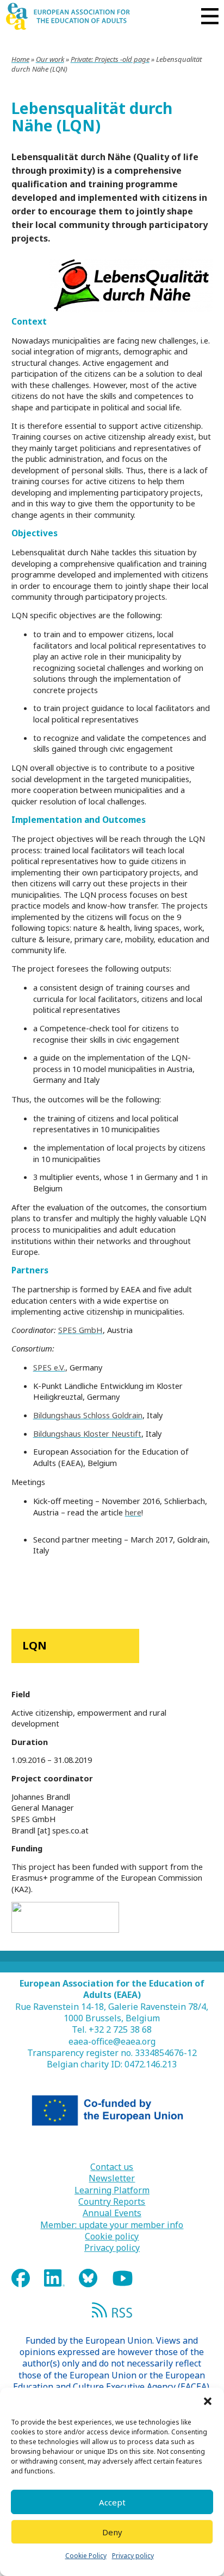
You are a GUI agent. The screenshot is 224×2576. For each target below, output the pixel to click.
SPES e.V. (49, 1367)
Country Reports (112, 2202)
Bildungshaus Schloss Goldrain (88, 1415)
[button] (208, 2401)
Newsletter (112, 2178)
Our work (50, 59)
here (133, 1512)
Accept (112, 2502)
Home (20, 59)
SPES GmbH (80, 1330)
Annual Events (112, 2213)
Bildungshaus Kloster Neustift (87, 1433)
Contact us (112, 2167)
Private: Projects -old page (110, 59)
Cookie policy (112, 2236)
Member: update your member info (112, 2225)
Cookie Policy (86, 2556)
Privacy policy (133, 2556)
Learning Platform (112, 2190)
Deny (112, 2532)
